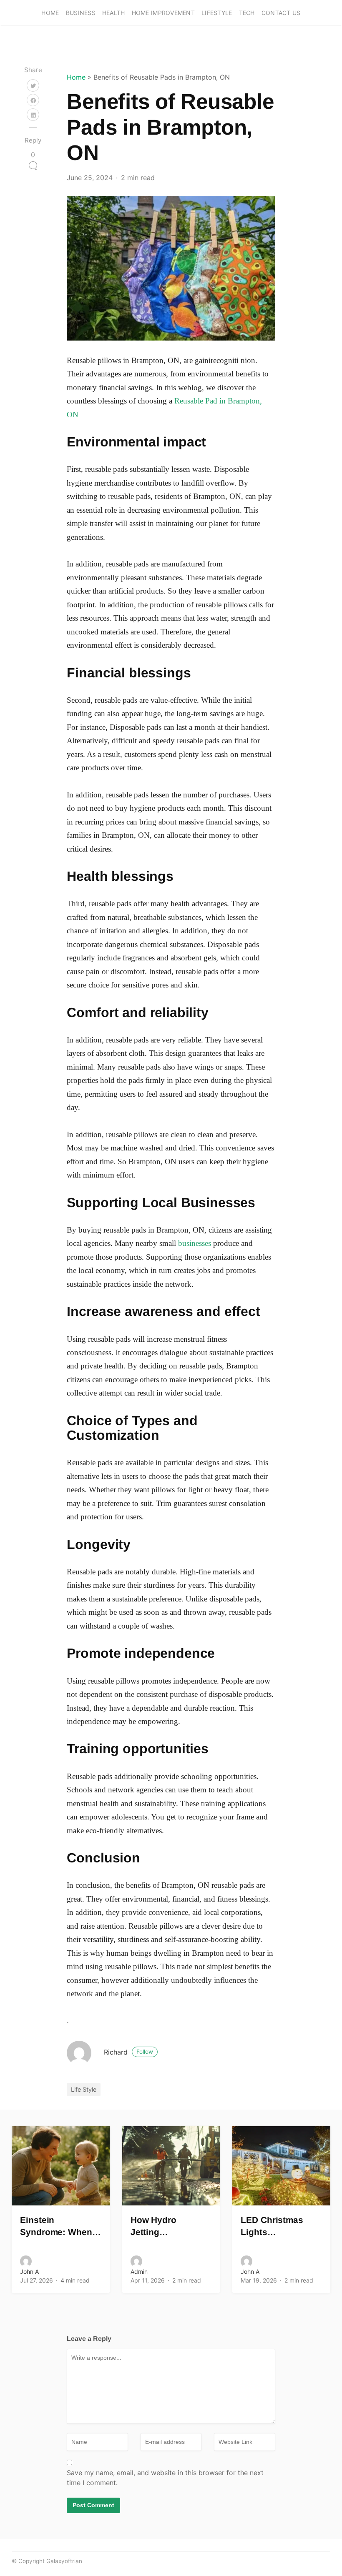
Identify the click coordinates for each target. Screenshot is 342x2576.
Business (81, 13)
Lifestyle (217, 13)
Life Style (84, 2089)
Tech (247, 13)
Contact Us (281, 13)
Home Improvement (163, 13)
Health (114, 13)
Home (50, 13)
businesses (195, 1243)
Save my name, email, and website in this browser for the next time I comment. (165, 2478)
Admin (139, 2272)
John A (29, 2272)
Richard (128, 2052)
